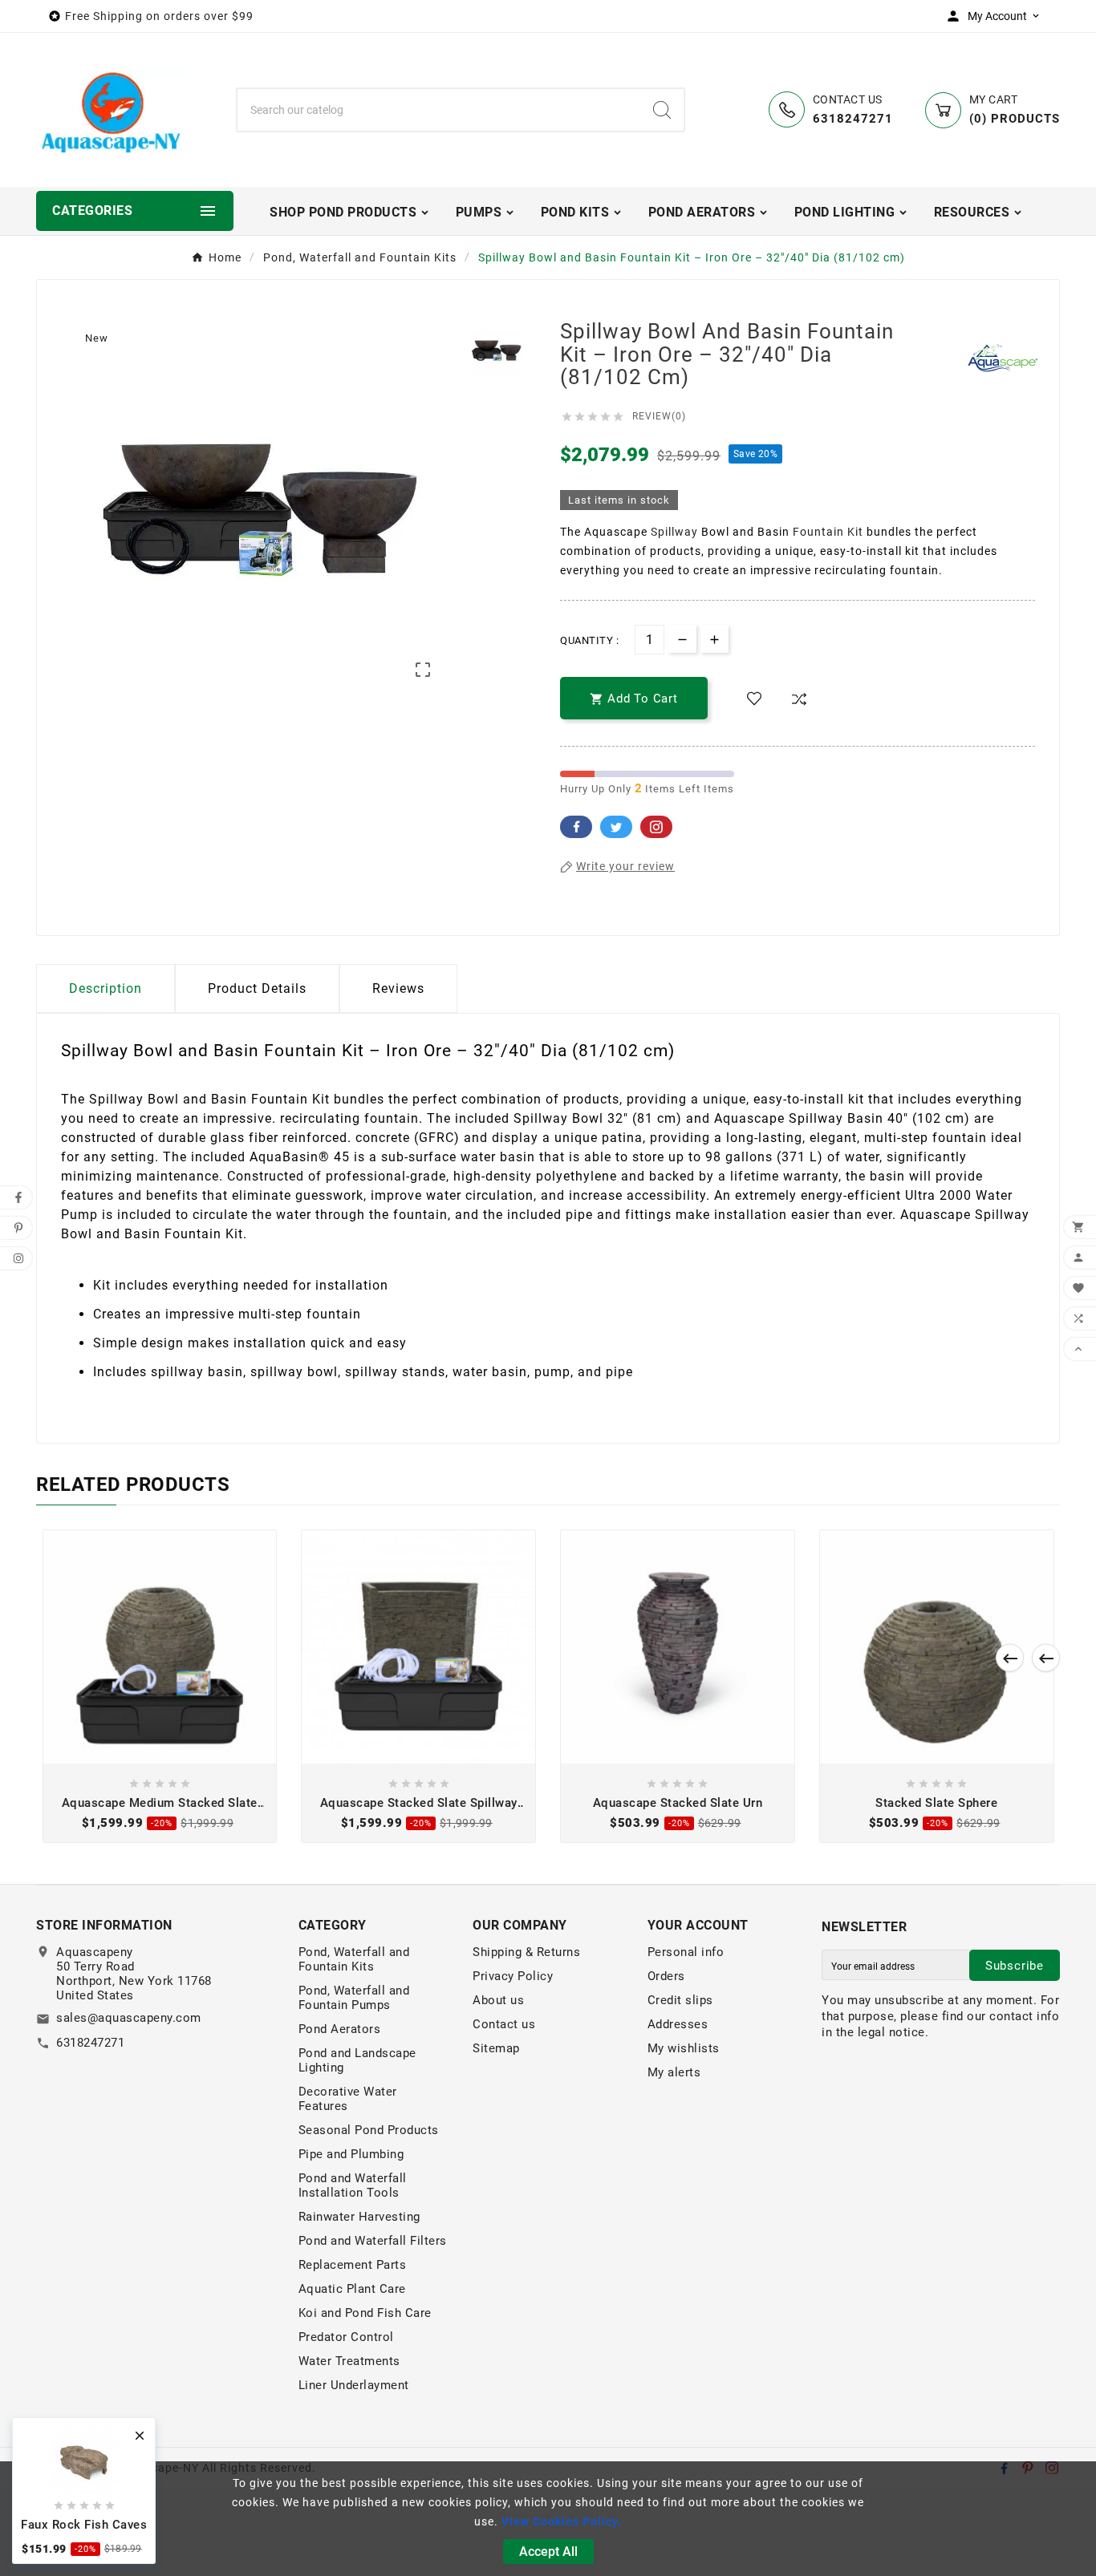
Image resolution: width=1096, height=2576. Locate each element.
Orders (666, 1976)
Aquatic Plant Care (352, 2289)
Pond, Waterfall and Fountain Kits (354, 1959)
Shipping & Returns (526, 1952)
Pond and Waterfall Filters (373, 2241)
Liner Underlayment (354, 2385)
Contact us (504, 2024)
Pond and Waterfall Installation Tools (353, 2185)
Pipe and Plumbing (351, 2154)
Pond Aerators (340, 2029)
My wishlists (684, 2048)
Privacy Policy (513, 1976)
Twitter (616, 827)
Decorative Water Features (348, 2099)
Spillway (674, 532)
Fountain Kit (828, 532)
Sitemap (496, 2048)
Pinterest (656, 827)
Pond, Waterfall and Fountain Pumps (354, 1998)
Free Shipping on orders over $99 (159, 16)
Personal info (686, 1952)
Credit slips (680, 2000)
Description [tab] (106, 988)
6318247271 (90, 2043)
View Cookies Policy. (562, 2521)
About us (498, 2000)
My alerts (674, 2072)
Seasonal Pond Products (369, 2130)
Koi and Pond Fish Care (365, 2313)
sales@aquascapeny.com (129, 2018)
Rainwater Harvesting (359, 2217)
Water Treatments (349, 2361)
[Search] (662, 110)
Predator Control (346, 2337)
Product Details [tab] (257, 988)
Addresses (678, 2024)
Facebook (576, 827)
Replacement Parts (353, 2265)
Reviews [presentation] (398, 988)
